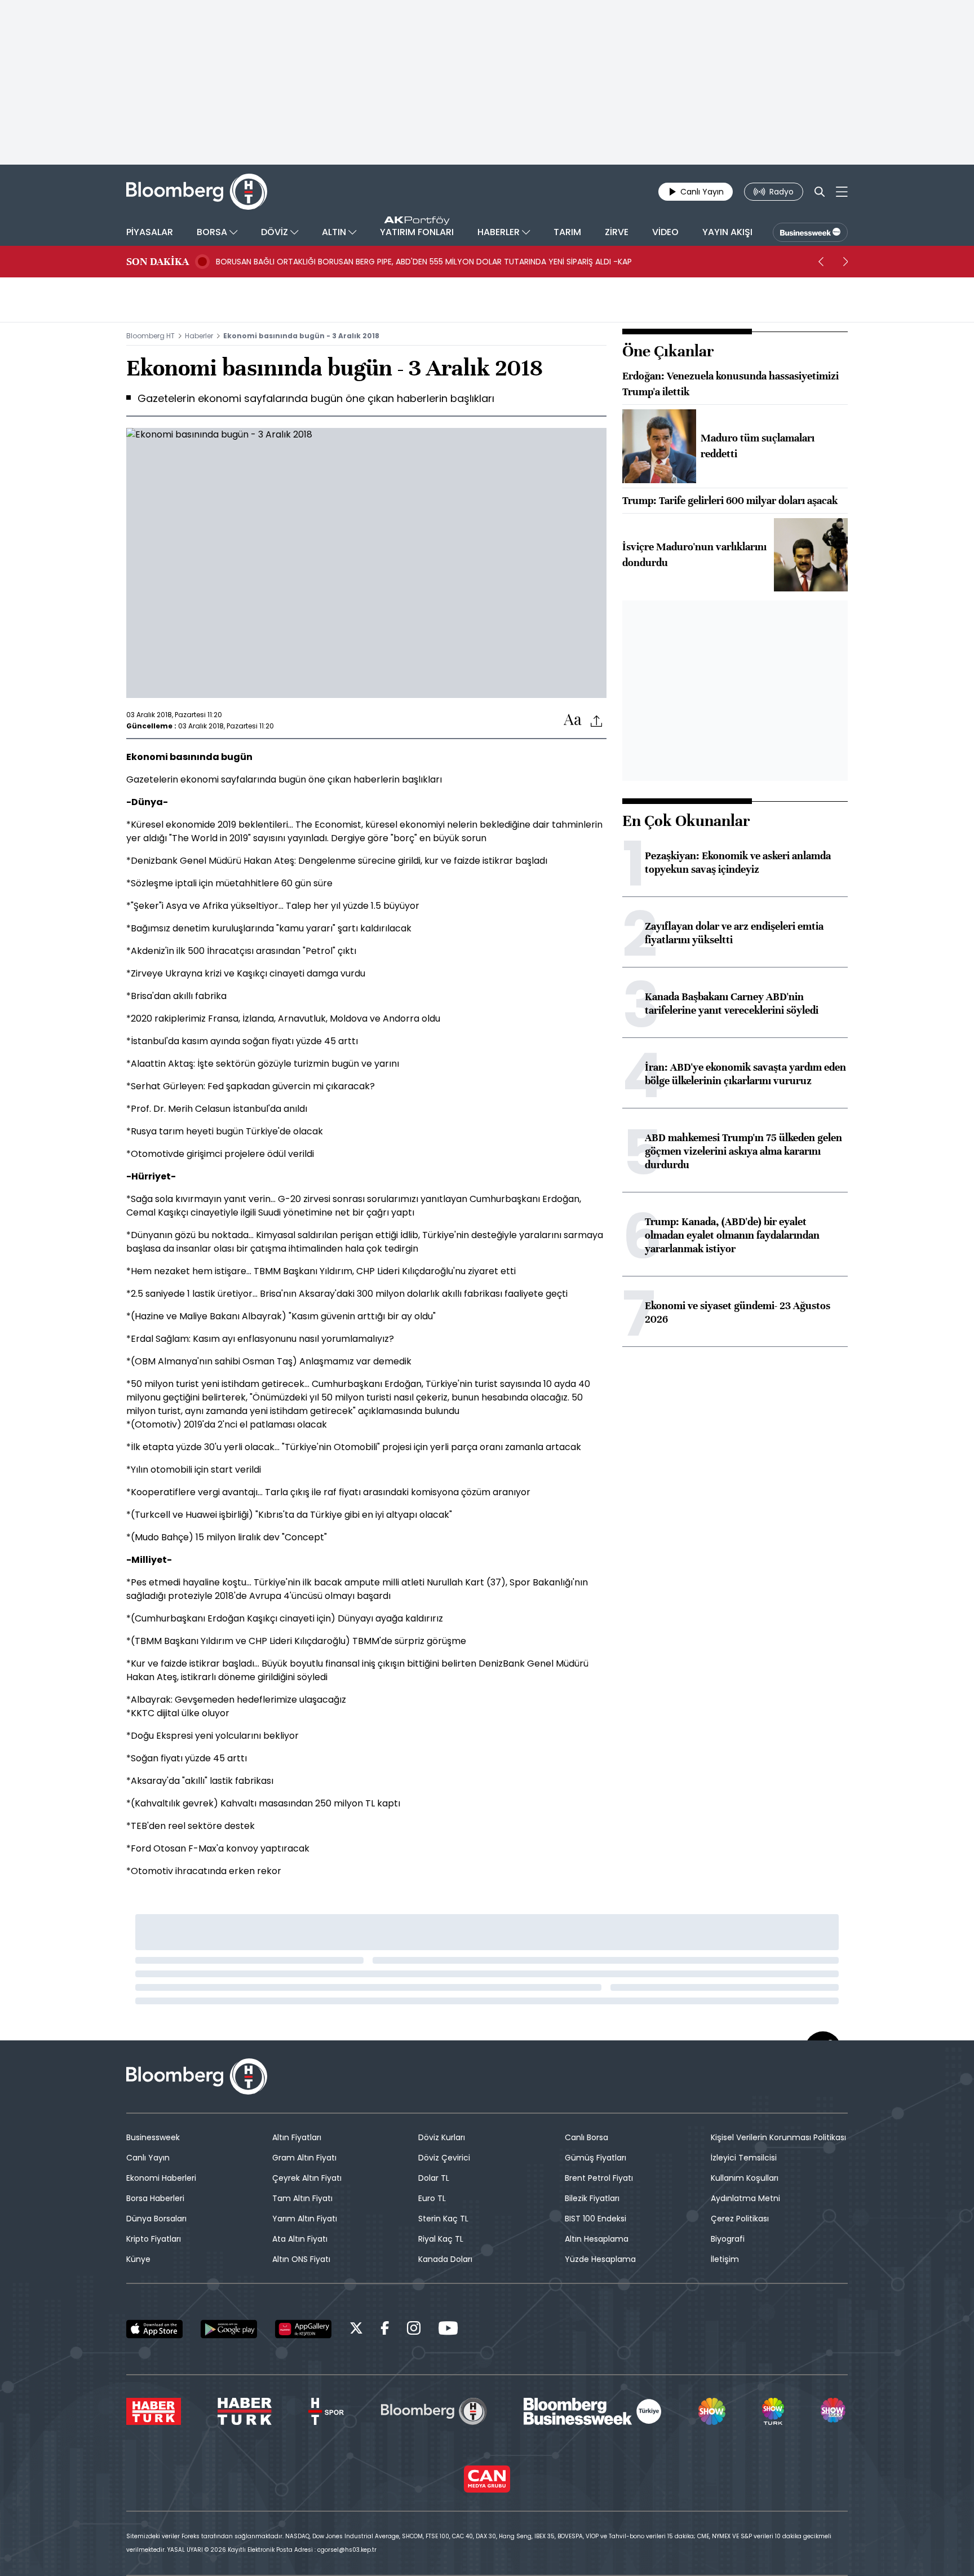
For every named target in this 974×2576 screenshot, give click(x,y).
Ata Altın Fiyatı (300, 2239)
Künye (138, 2259)
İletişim (725, 2259)
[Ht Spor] (326, 2411)
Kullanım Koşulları (745, 2178)
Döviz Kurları (442, 2137)
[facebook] (385, 2330)
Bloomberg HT (150, 336)
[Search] (820, 192)
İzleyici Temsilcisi (744, 2158)
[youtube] (448, 2330)
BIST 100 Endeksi (596, 2219)
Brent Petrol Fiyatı (599, 2178)
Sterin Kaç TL (443, 2219)
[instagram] (414, 2330)
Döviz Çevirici (444, 2158)
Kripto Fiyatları (154, 2239)
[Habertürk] (154, 2411)
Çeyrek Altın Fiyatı (307, 2178)
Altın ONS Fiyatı (301, 2259)
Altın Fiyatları (297, 2137)
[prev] (821, 262)
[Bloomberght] (197, 192)
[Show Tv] (712, 2411)
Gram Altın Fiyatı (304, 2158)
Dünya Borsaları (156, 2219)
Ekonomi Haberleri (161, 2178)
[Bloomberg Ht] (434, 2411)
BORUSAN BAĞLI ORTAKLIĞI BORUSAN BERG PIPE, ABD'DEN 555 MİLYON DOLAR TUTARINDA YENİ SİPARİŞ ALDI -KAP (424, 262)
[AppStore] (154, 2329)
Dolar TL (434, 2178)
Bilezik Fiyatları (592, 2198)
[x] (356, 2330)
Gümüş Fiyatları (596, 2158)
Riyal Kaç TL (441, 2239)
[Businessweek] (592, 2411)
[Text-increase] (573, 720)
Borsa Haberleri (155, 2198)
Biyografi (728, 2239)
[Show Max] (834, 2411)
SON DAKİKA (158, 262)
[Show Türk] (773, 2411)
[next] (845, 262)
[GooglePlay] (229, 2329)
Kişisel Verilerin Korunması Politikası (778, 2137)
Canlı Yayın (148, 2158)
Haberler (199, 336)
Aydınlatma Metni (745, 2198)
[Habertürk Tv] (245, 2411)
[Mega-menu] (842, 192)
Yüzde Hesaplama (600, 2259)
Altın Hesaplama (597, 2239)
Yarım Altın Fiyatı (305, 2219)
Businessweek (153, 2137)
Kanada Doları (445, 2259)
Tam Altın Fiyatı (302, 2198)
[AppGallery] (303, 2329)
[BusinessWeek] (810, 232)
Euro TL (432, 2198)
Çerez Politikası (740, 2219)
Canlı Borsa (586, 2137)
